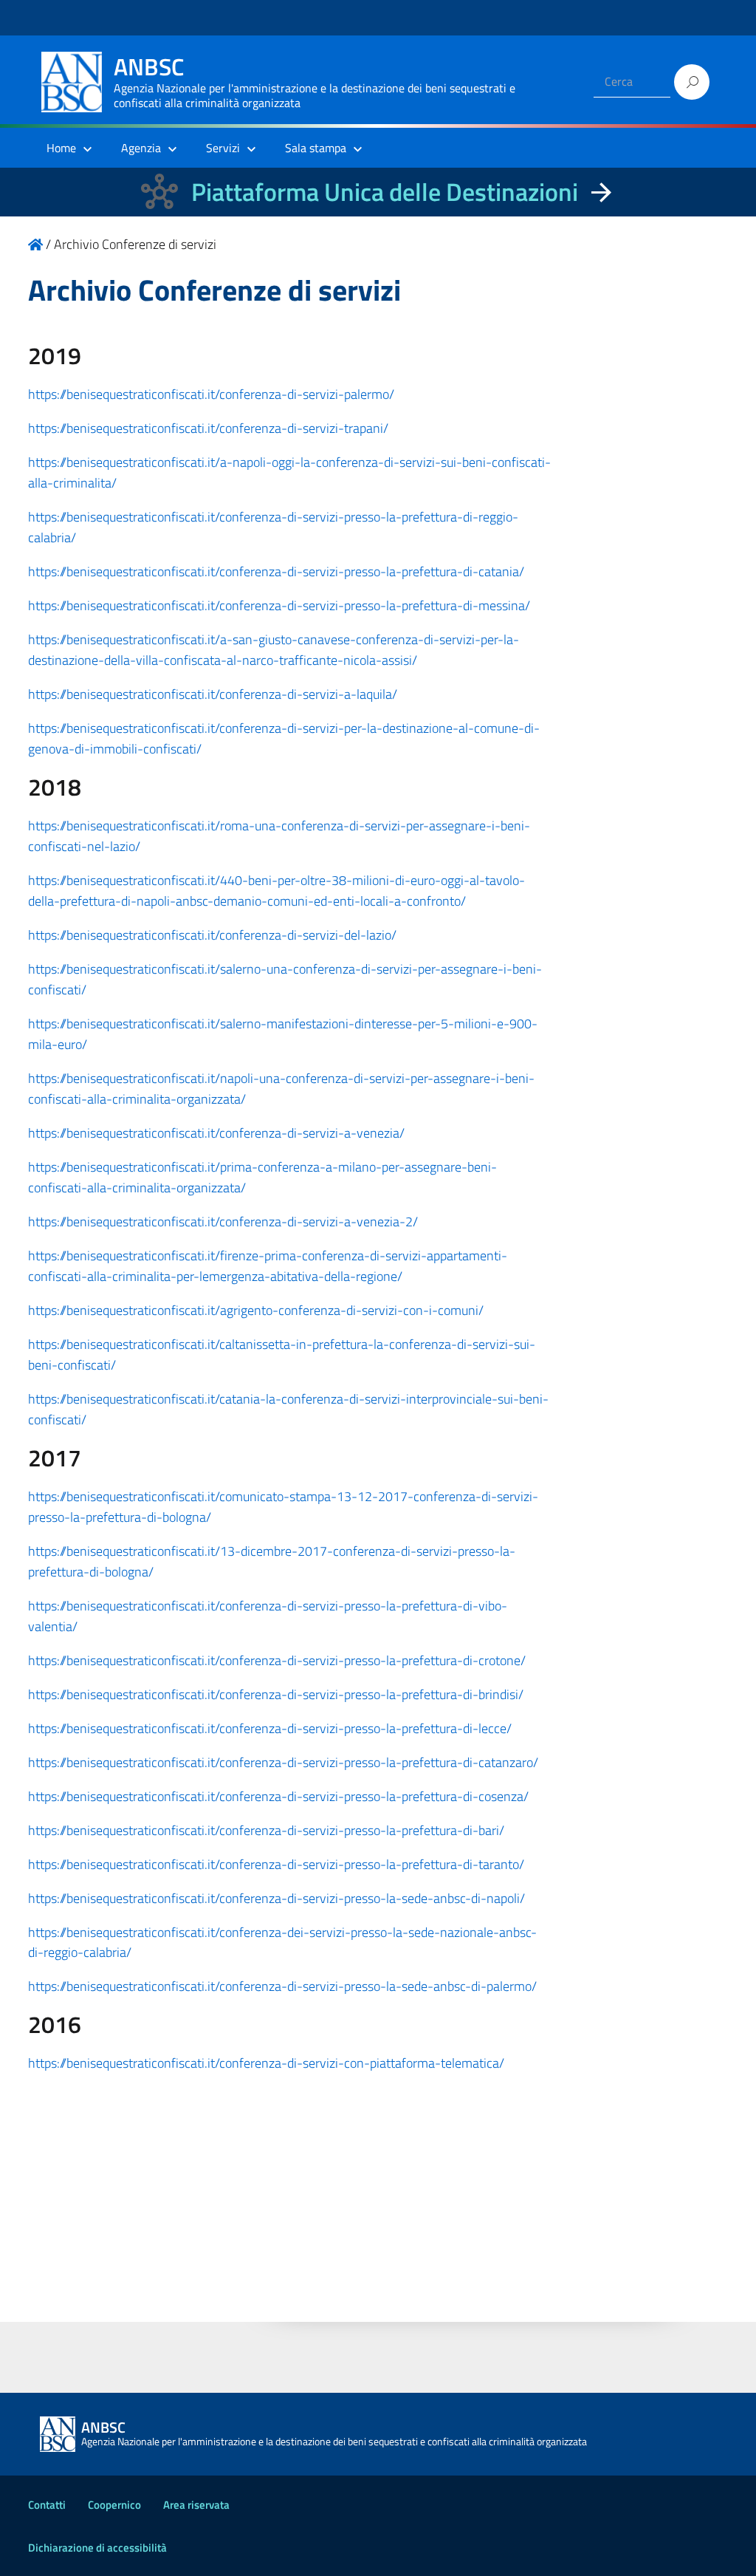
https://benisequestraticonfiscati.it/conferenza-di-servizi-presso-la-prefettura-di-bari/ (266, 1830)
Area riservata (196, 2505)
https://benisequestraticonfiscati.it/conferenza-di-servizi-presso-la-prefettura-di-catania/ (276, 571)
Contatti (47, 2505)
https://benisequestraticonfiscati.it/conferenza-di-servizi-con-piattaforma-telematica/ (266, 2063)
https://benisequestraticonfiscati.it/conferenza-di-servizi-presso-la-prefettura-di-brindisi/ (276, 1694)
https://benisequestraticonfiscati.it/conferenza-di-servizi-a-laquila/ (213, 694)
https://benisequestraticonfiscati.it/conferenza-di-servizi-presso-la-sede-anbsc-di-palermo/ (282, 1986)
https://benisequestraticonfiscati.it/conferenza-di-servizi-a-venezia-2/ (223, 1222)
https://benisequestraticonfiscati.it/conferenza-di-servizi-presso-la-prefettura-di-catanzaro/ (283, 1762)
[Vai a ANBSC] (35, 244)
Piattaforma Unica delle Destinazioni (385, 192)
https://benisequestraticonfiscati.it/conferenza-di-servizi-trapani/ (208, 428)
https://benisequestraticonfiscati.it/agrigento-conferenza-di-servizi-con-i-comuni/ (256, 1310)
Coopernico (114, 2505)
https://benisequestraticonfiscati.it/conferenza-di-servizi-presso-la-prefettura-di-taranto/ (276, 1864)
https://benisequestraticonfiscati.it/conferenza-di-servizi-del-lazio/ (212, 935)
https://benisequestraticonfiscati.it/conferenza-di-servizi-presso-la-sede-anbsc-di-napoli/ (276, 1898)
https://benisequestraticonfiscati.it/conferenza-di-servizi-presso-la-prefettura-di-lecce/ (270, 1728)
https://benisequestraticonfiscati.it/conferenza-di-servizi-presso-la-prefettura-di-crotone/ (277, 1660)
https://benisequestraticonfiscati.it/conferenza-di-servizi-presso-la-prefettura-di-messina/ (279, 605)
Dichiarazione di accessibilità (97, 2548)
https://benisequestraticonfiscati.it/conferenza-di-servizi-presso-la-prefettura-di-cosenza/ (278, 1796)
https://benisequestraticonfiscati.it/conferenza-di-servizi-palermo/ (211, 394)
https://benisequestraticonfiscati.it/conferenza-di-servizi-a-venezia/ (216, 1133)
